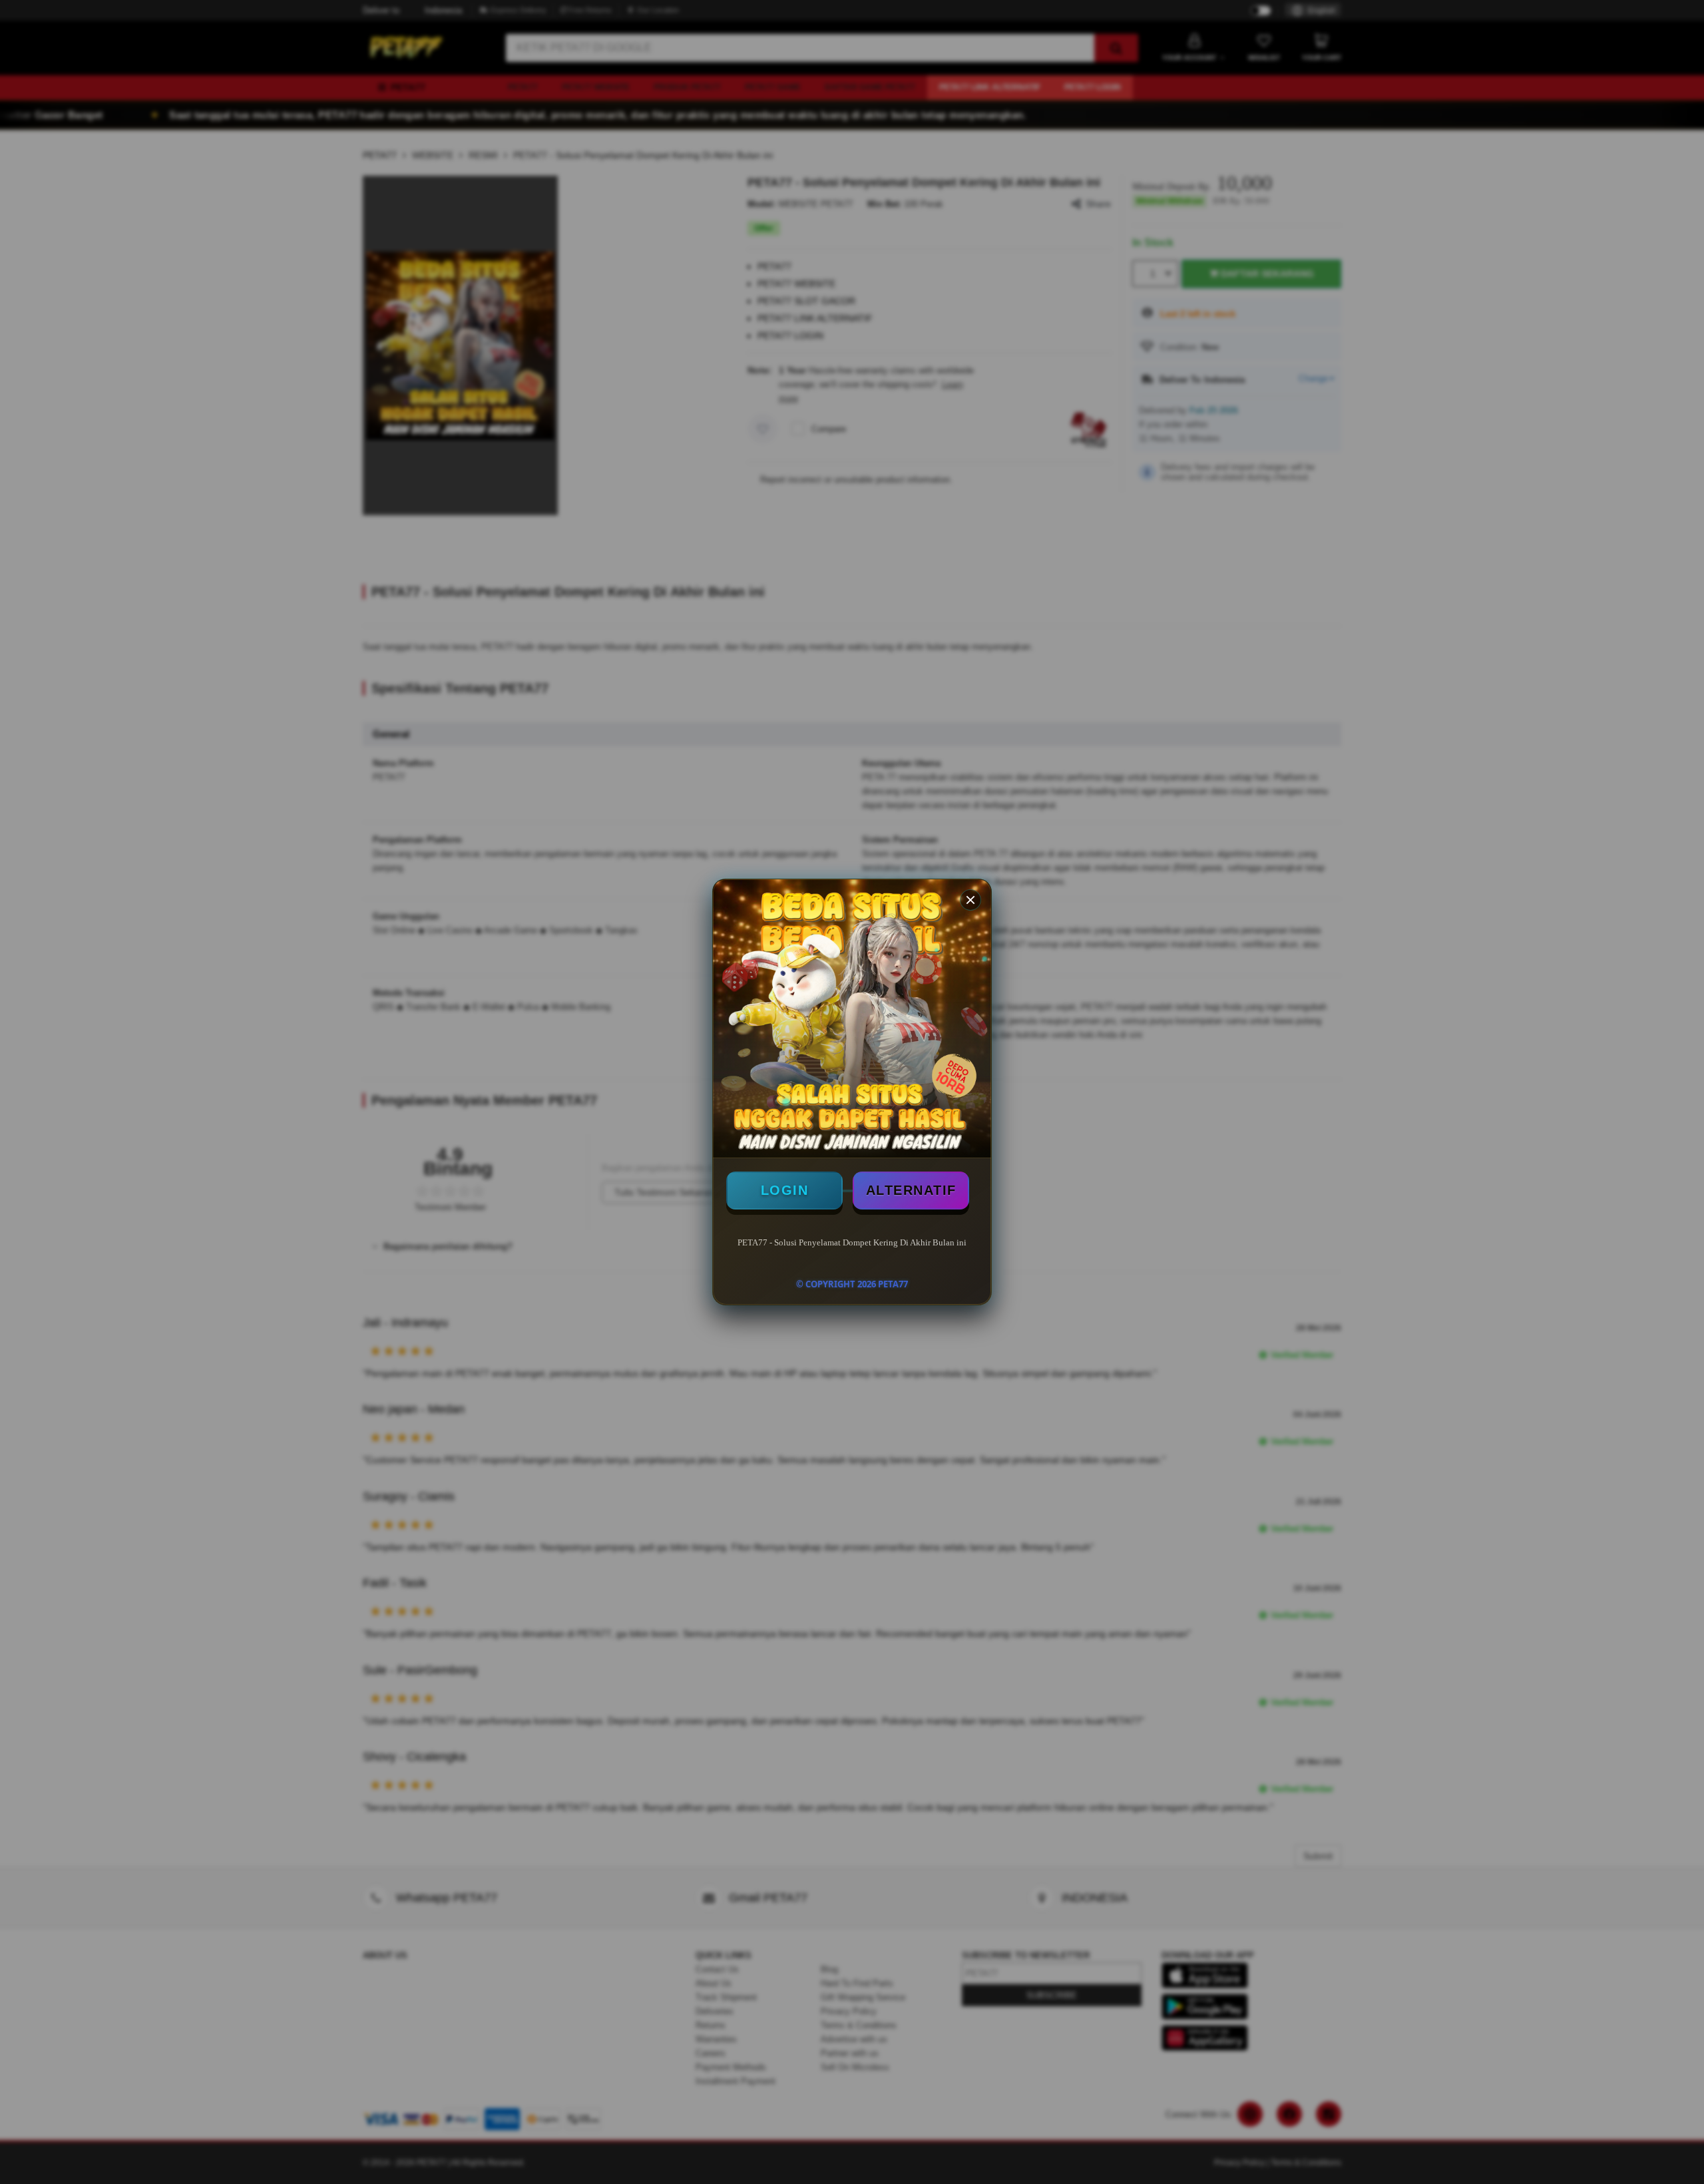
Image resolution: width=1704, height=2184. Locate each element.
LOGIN (785, 1190)
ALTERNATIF (911, 1190)
